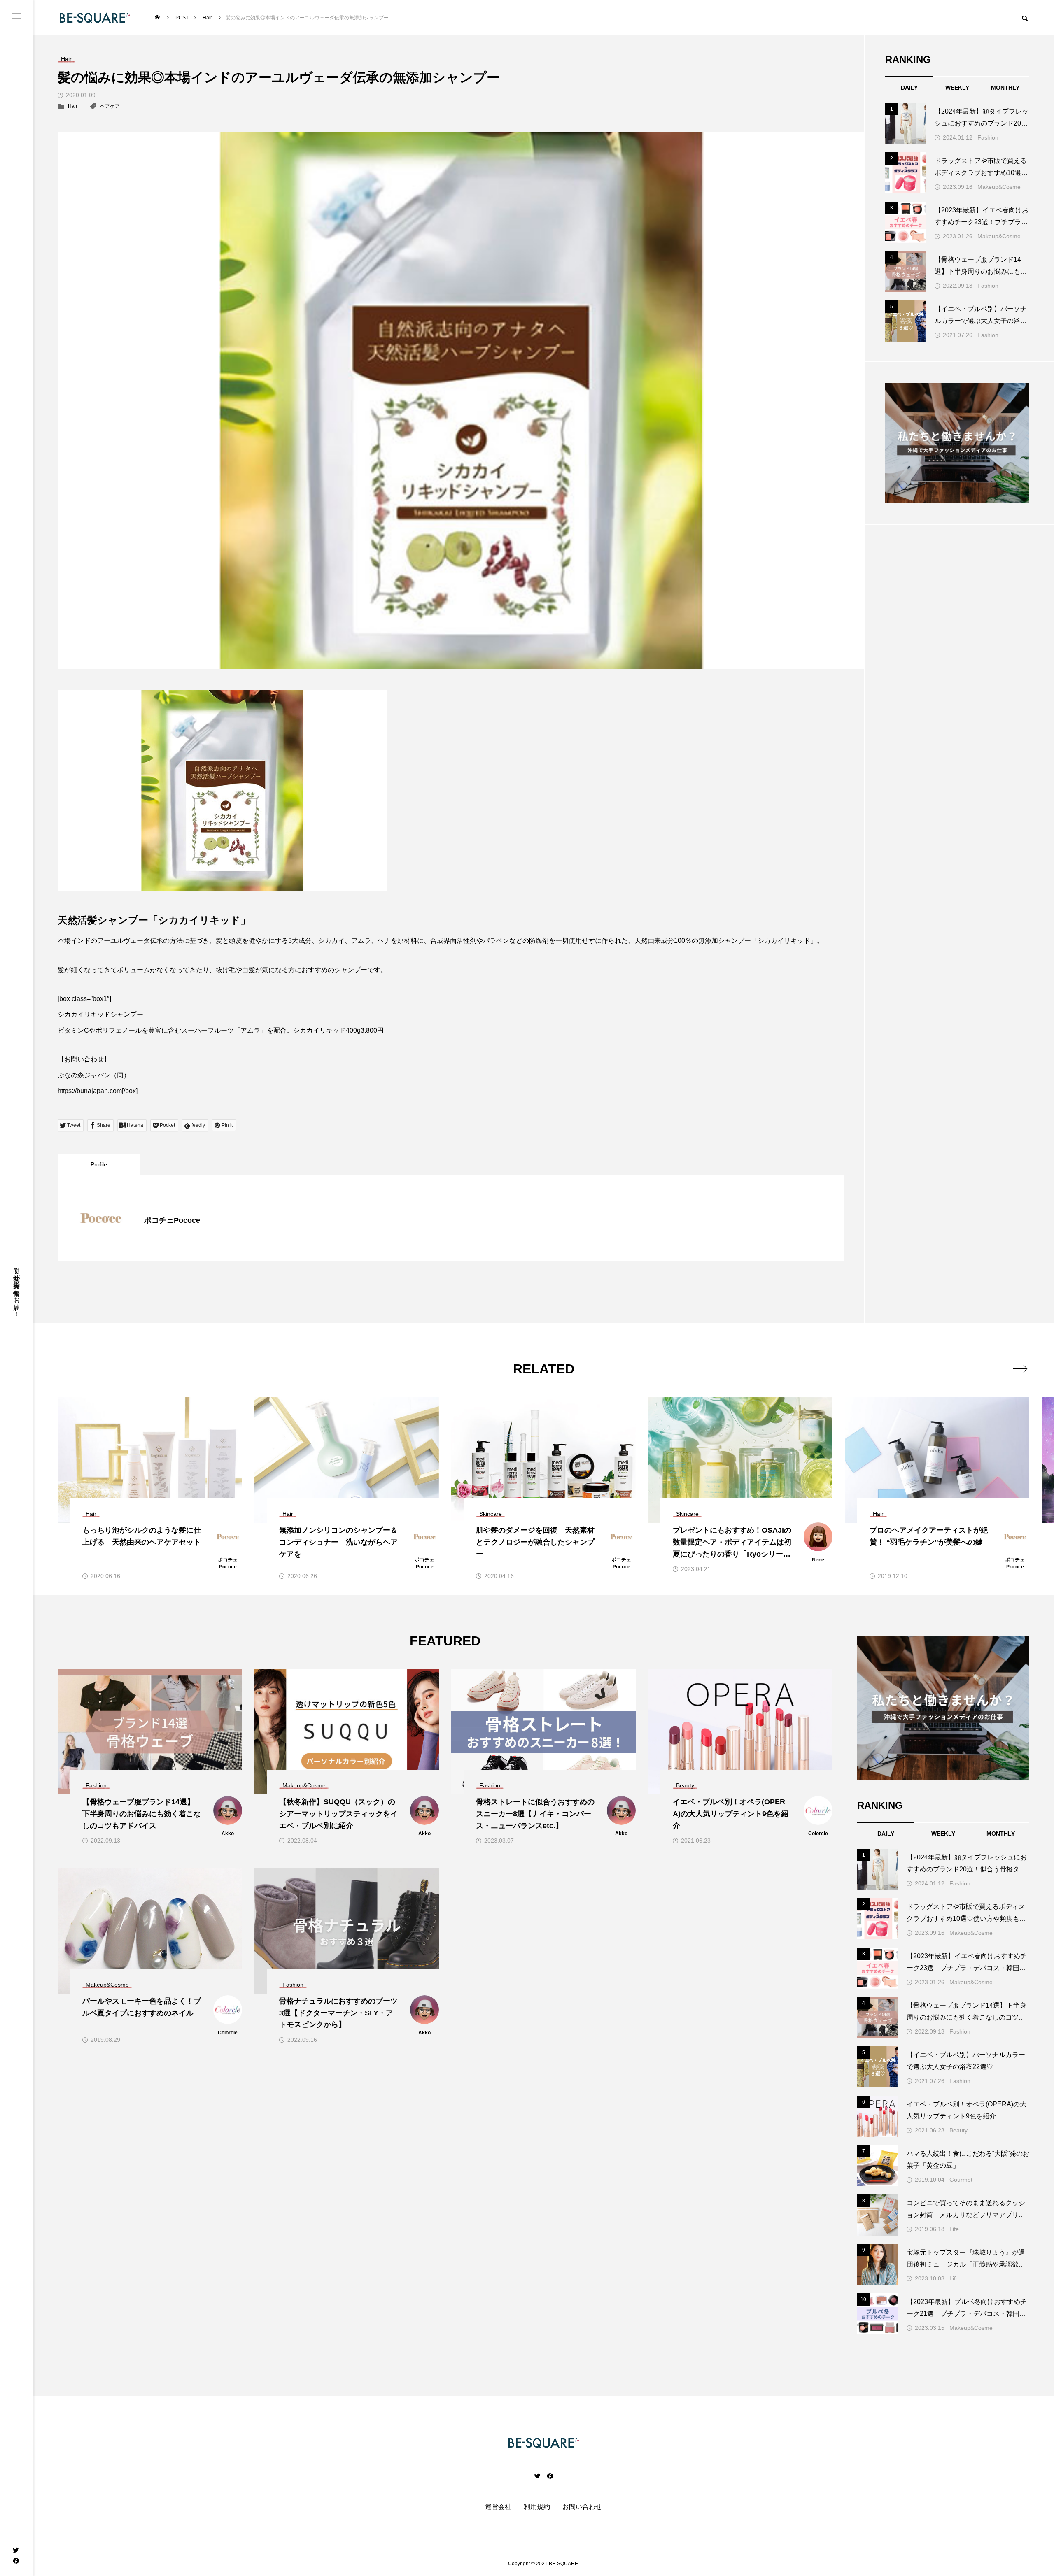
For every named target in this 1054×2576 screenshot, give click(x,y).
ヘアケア (110, 106)
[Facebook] (16, 2560)
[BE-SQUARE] (95, 17)
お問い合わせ (582, 2507)
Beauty (958, 2130)
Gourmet (961, 2180)
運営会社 (498, 2507)
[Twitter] (16, 2550)
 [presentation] (1020, 1368)
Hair (73, 106)
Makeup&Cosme (999, 187)
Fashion (988, 137)
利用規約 (537, 2507)
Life (954, 2229)
